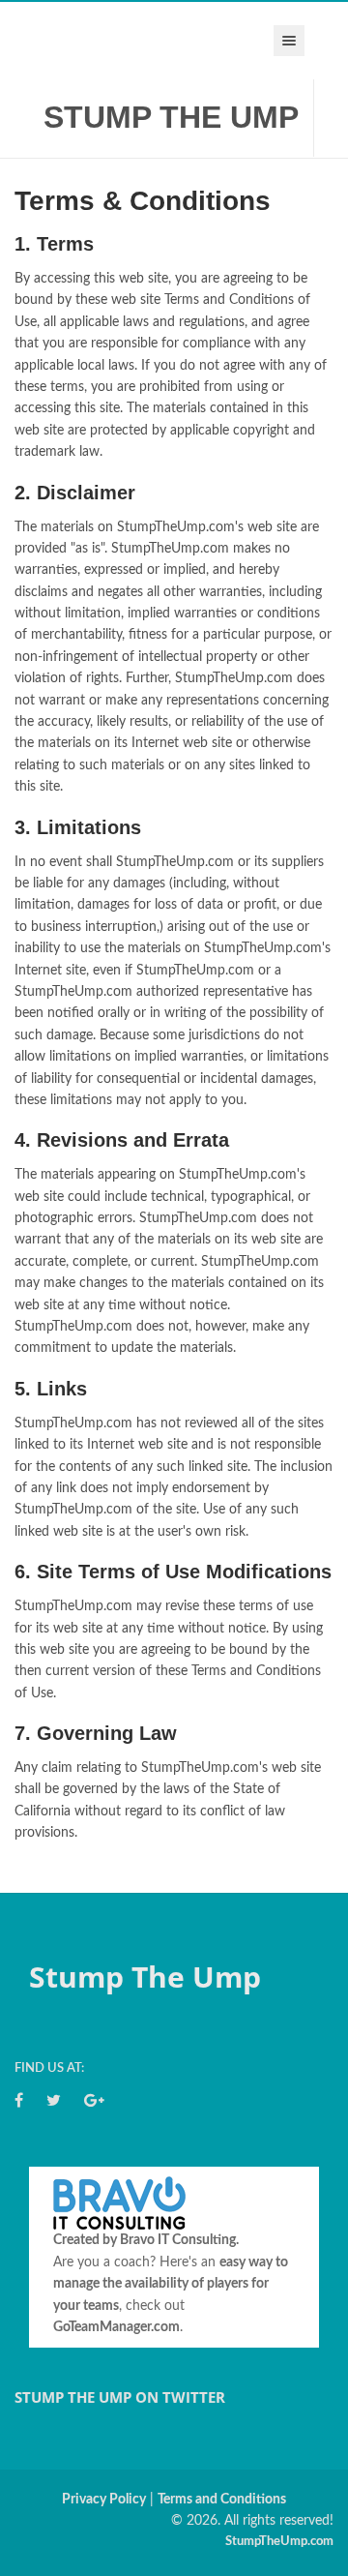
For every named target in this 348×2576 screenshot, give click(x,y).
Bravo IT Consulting (178, 2240)
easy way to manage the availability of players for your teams (171, 2284)
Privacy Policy (104, 2500)
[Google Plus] (94, 2101)
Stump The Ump (171, 117)
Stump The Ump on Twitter (120, 2397)
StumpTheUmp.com (279, 2542)
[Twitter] (54, 2101)
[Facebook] (19, 2101)
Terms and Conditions (222, 2500)
